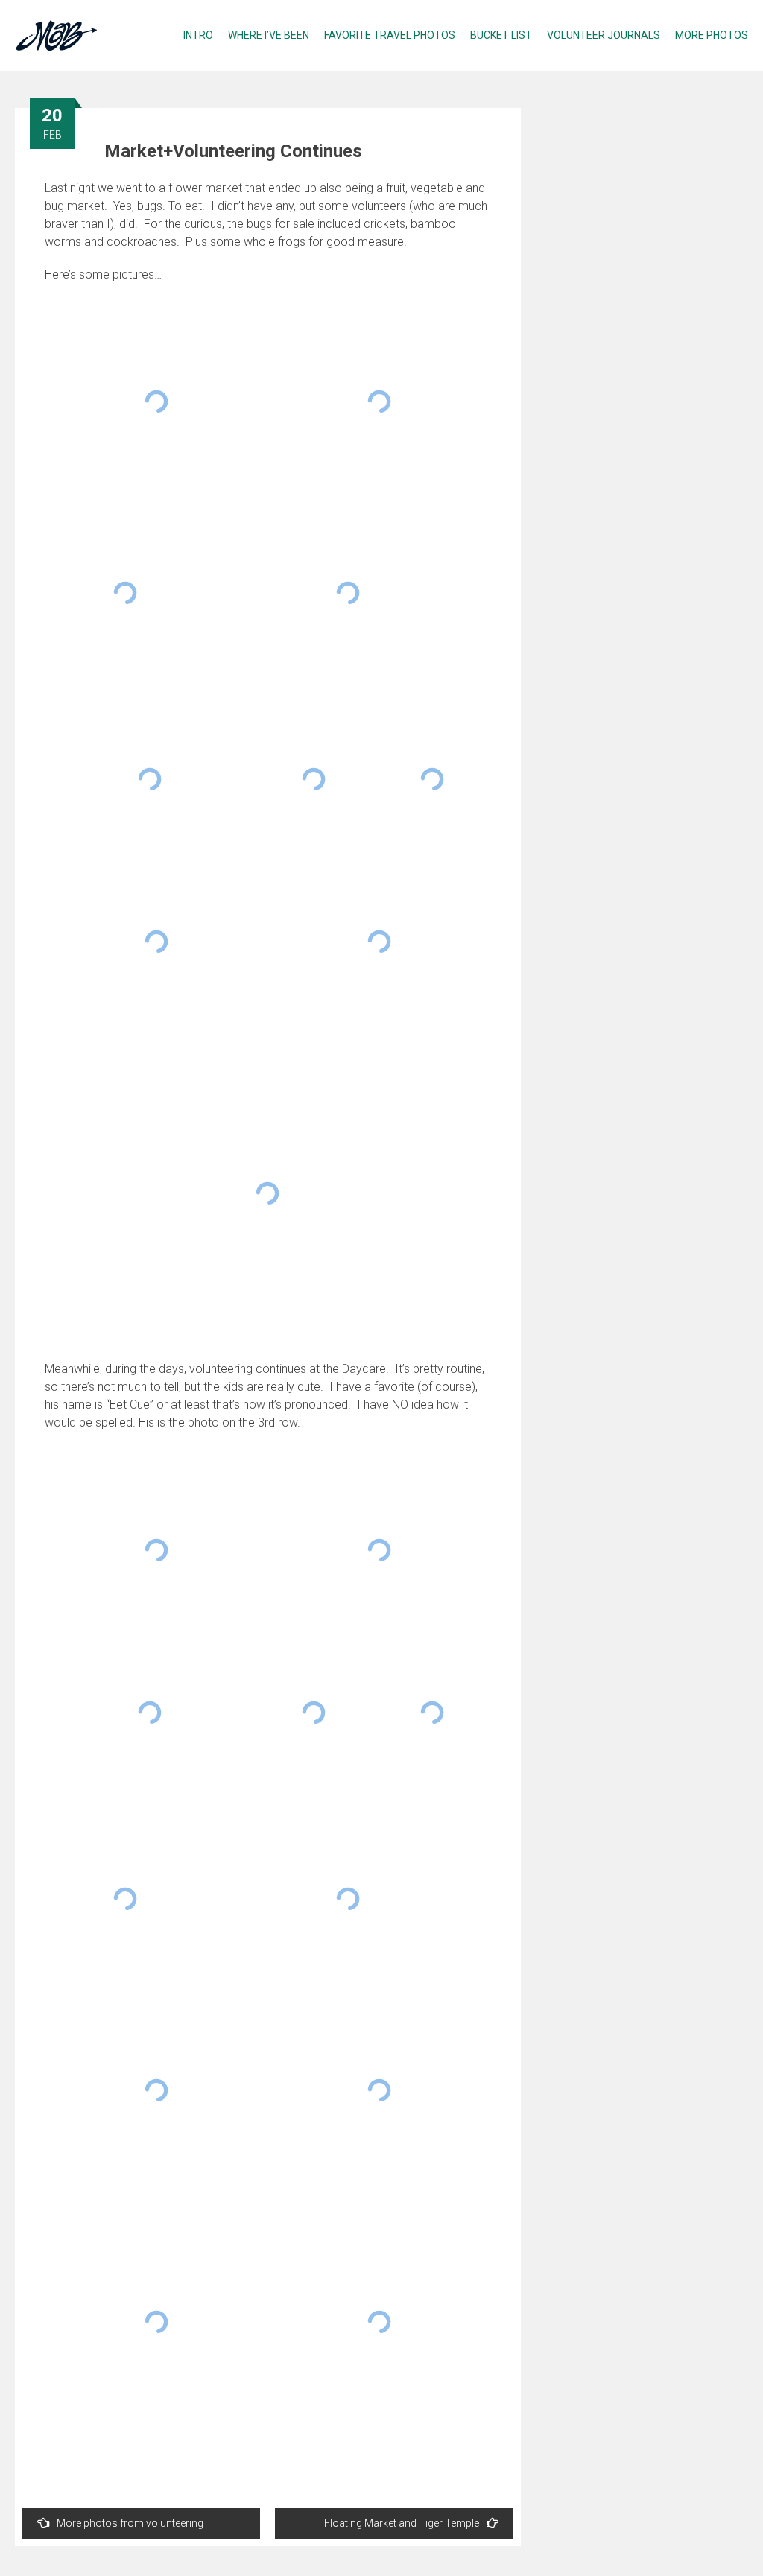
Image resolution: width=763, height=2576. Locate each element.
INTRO (198, 35)
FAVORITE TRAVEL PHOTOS (390, 35)
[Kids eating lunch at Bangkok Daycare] (314, 1713)
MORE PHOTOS (712, 35)
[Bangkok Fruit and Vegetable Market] (150, 779)
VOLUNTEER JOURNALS (604, 35)
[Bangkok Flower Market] (379, 942)
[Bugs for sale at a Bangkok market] (379, 402)
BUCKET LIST (501, 35)
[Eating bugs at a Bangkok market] (156, 402)
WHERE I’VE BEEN (269, 35)
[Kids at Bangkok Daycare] (156, 1550)
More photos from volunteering (130, 2523)
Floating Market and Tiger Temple (402, 2523)
